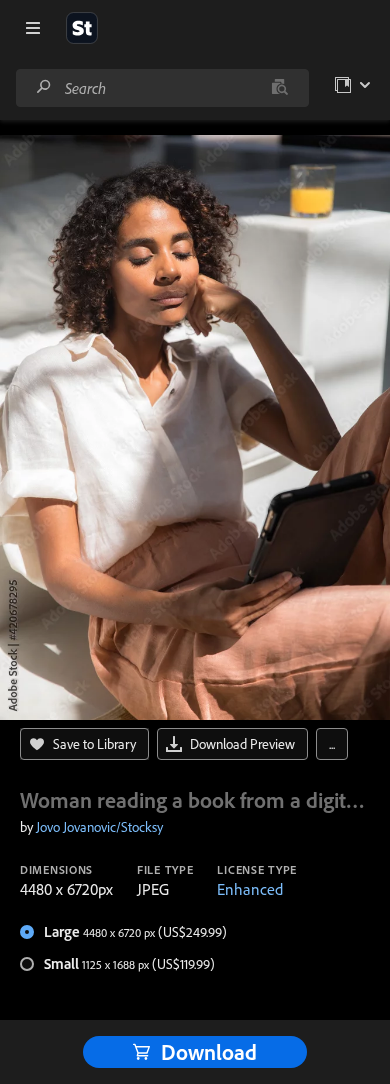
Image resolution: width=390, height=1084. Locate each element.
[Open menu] (33, 28)
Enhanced (250, 889)
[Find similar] (279, 88)
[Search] (44, 87)
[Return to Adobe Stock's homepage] (82, 28)
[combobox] (162, 88)
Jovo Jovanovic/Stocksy (99, 827)
